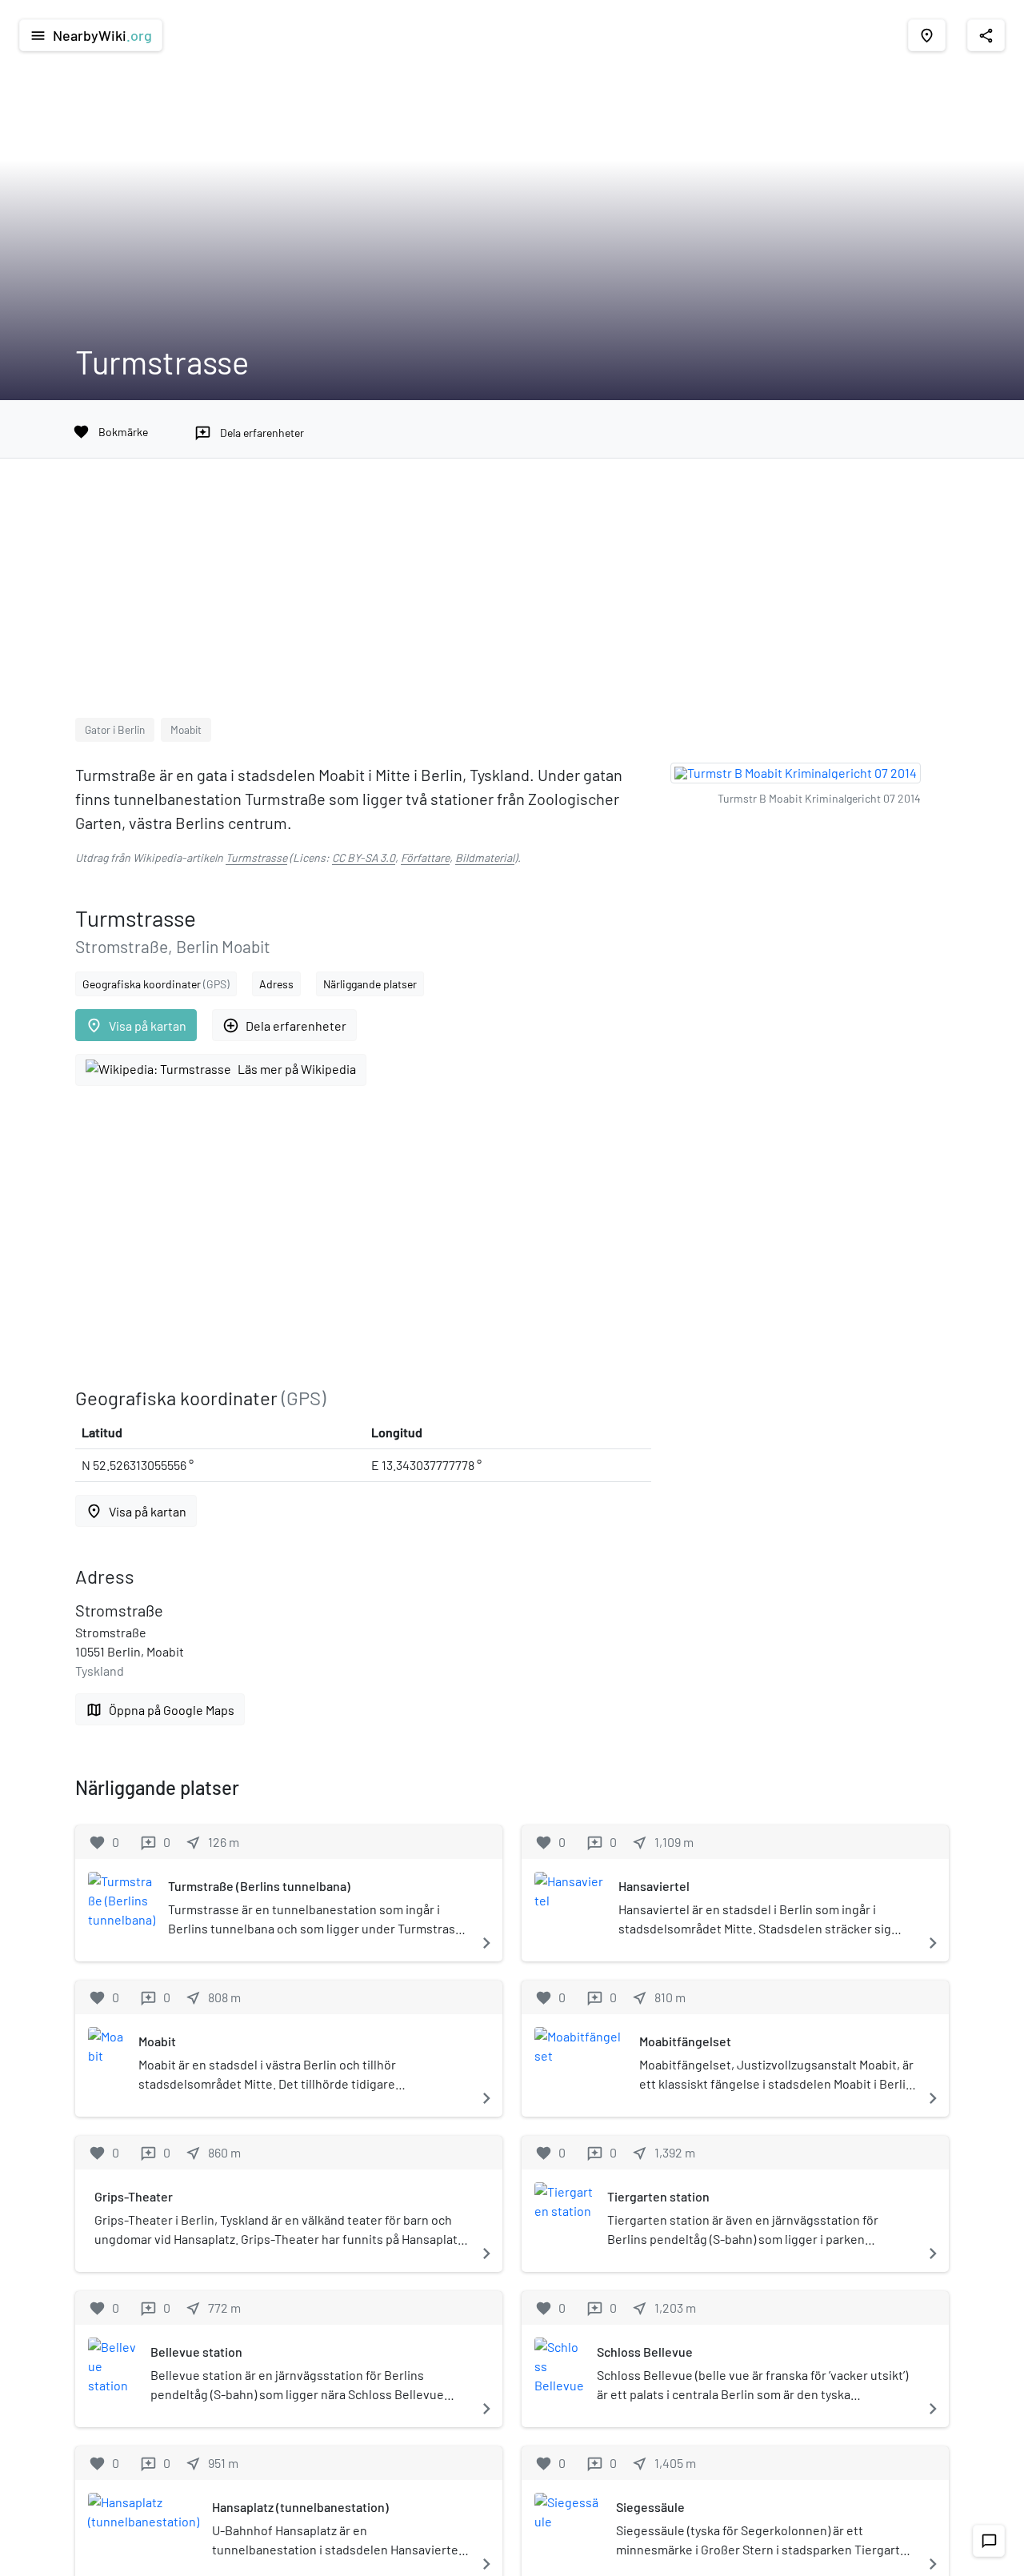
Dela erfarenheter (284, 1026)
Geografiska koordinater (156, 984)
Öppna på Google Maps (160, 1710)
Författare (425, 857)
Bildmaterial (485, 857)
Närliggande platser (370, 984)
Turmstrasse (256, 857)
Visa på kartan (136, 1026)
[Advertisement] (512, 598)
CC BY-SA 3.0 (364, 857)
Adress (276, 984)
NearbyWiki (91, 35)
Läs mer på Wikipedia (297, 1069)
